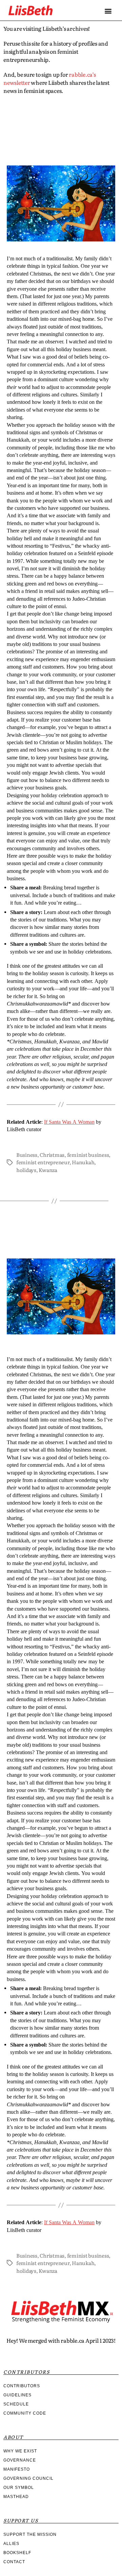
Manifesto (17, 2469)
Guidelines (17, 2395)
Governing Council (28, 2478)
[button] (108, 11)
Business (27, 1155)
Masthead (16, 2497)
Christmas (52, 1155)
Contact (14, 2562)
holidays (26, 1170)
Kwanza (48, 1170)
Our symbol (19, 2488)
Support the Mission (30, 2534)
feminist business (88, 1155)
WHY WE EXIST (20, 2451)
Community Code (25, 2413)
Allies (11, 2544)
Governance (20, 2460)
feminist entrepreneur (43, 1162)
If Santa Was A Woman (69, 1122)
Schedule (16, 2404)
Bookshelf (17, 2553)
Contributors (22, 2386)
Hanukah (83, 1162)
